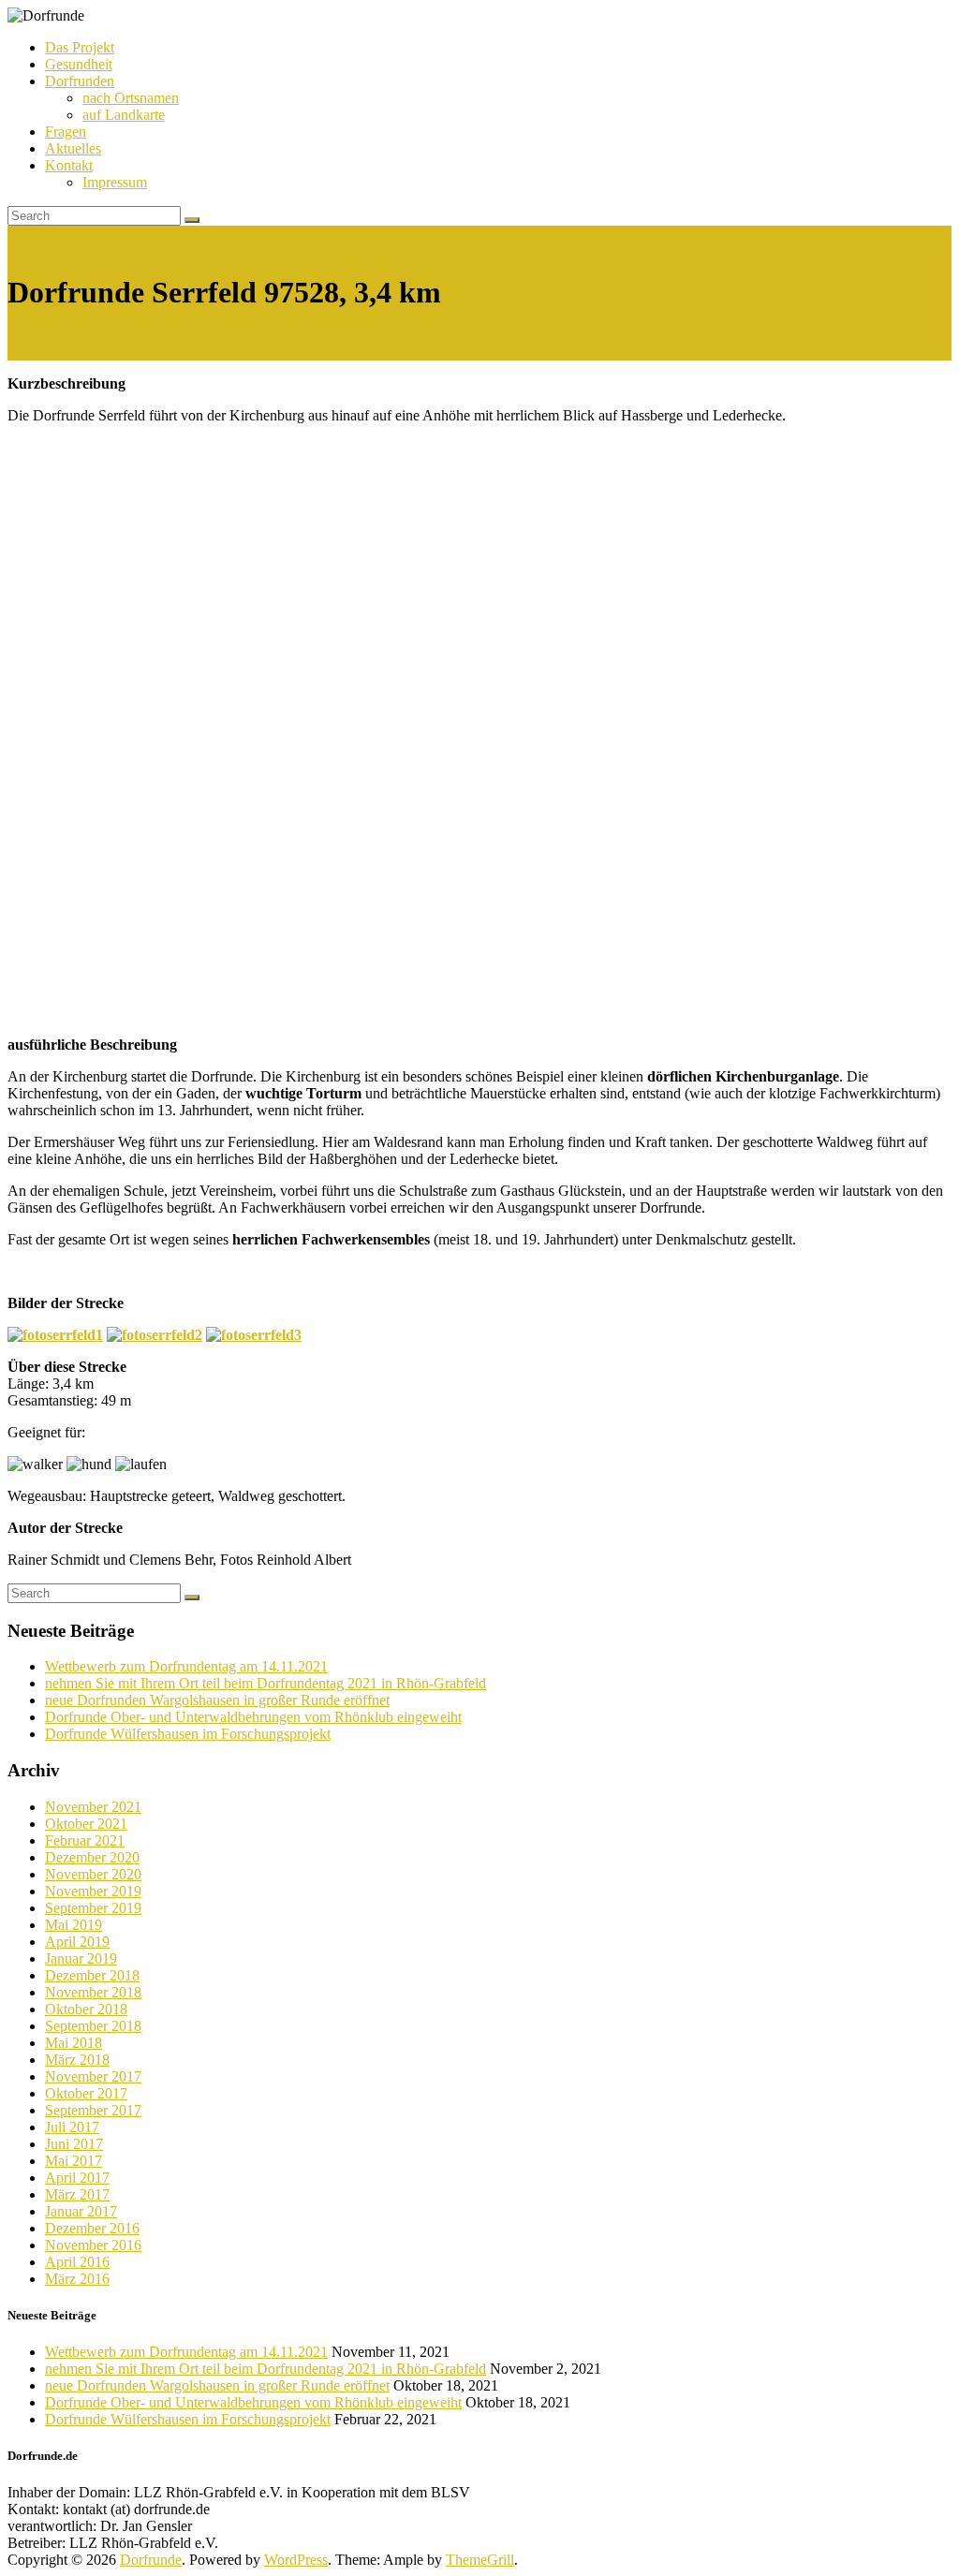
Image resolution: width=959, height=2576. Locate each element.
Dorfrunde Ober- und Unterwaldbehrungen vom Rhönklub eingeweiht (253, 1717)
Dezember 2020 (92, 1857)
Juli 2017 (72, 2127)
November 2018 (93, 1992)
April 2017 (77, 2178)
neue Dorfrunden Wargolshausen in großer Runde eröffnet (217, 1700)
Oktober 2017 (86, 2093)
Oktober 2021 (86, 1824)
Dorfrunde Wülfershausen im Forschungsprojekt (188, 1734)
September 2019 (93, 1908)
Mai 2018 (74, 2043)
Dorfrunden (80, 81)
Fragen (66, 132)
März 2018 (77, 2060)
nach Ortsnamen (131, 98)
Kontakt (69, 165)
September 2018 (93, 2026)
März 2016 (77, 2279)
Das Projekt (80, 47)
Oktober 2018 (86, 2009)
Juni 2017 (74, 2144)
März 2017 (77, 2194)
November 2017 (93, 2076)
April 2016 (77, 2262)
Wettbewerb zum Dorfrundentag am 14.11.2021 (186, 1666)
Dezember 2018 (92, 1975)
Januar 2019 (81, 1958)
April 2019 (77, 1942)
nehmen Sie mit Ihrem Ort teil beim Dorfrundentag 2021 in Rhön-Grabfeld (266, 1683)
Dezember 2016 (92, 2228)
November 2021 (93, 1807)
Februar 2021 (85, 1840)
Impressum (115, 182)
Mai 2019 (74, 1925)
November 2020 (93, 1874)
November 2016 (93, 2245)
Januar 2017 (81, 2211)
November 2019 (93, 1891)
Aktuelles (73, 148)
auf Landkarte (124, 115)
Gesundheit (79, 64)
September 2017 (93, 2110)
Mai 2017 (74, 2161)
